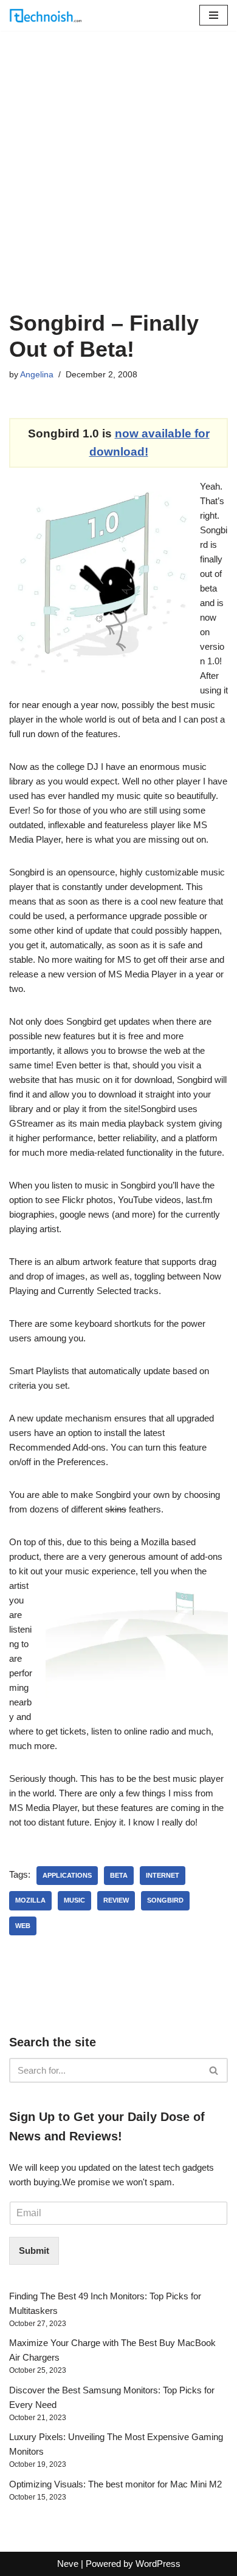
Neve (68, 2564)
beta (119, 1875)
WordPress (158, 2564)
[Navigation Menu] (214, 15)
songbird (165, 1900)
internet (163, 1875)
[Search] (214, 2070)
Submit (34, 2251)
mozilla (30, 1900)
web (23, 1926)
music (74, 1900)
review (116, 1900)
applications (67, 1875)
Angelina (37, 375)
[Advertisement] (118, 186)
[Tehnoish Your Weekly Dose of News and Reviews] (46, 15)
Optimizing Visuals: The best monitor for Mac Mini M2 (115, 2484)
